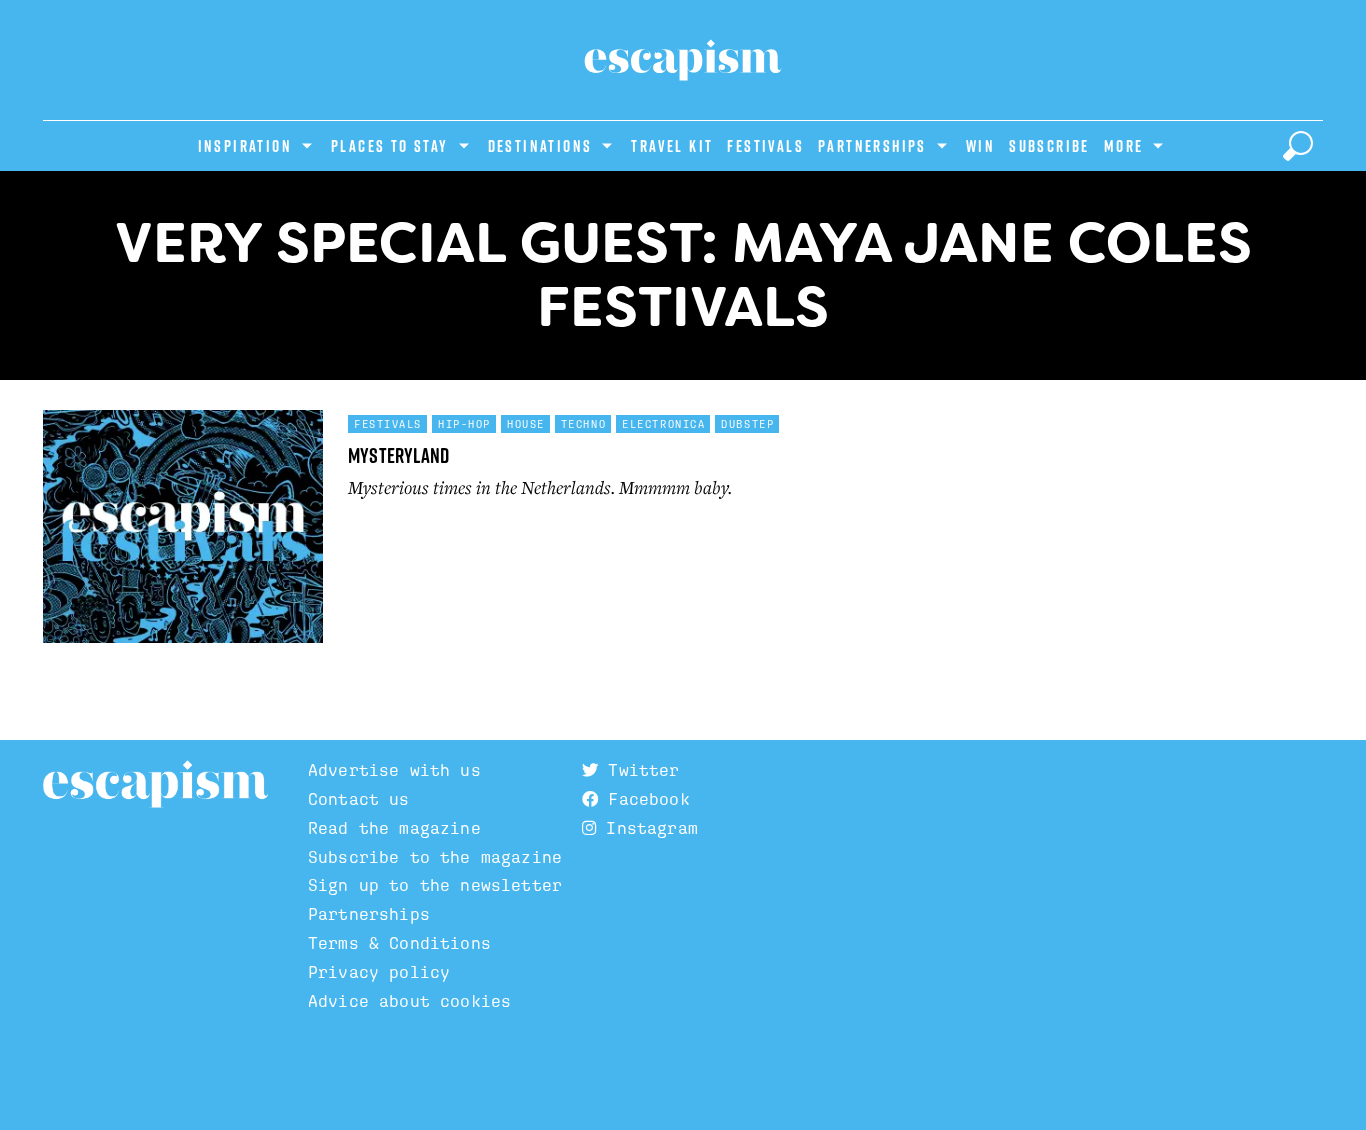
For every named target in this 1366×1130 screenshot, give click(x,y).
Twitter (638, 770)
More (1124, 146)
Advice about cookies (409, 1001)
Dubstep (747, 424)
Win (980, 146)
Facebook (643, 799)
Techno (583, 424)
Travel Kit (672, 146)
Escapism (155, 785)
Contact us (359, 799)
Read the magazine (394, 828)
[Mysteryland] (183, 535)
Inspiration (245, 146)
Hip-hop (464, 424)
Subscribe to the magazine (435, 857)
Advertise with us (394, 770)
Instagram (647, 828)
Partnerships (872, 146)
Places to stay (390, 146)
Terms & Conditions (399, 943)
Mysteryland (398, 455)
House (526, 424)
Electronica (663, 424)
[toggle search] (1298, 146)
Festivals (765, 146)
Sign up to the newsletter (435, 885)
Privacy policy (379, 972)
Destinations (540, 146)
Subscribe (1049, 146)
